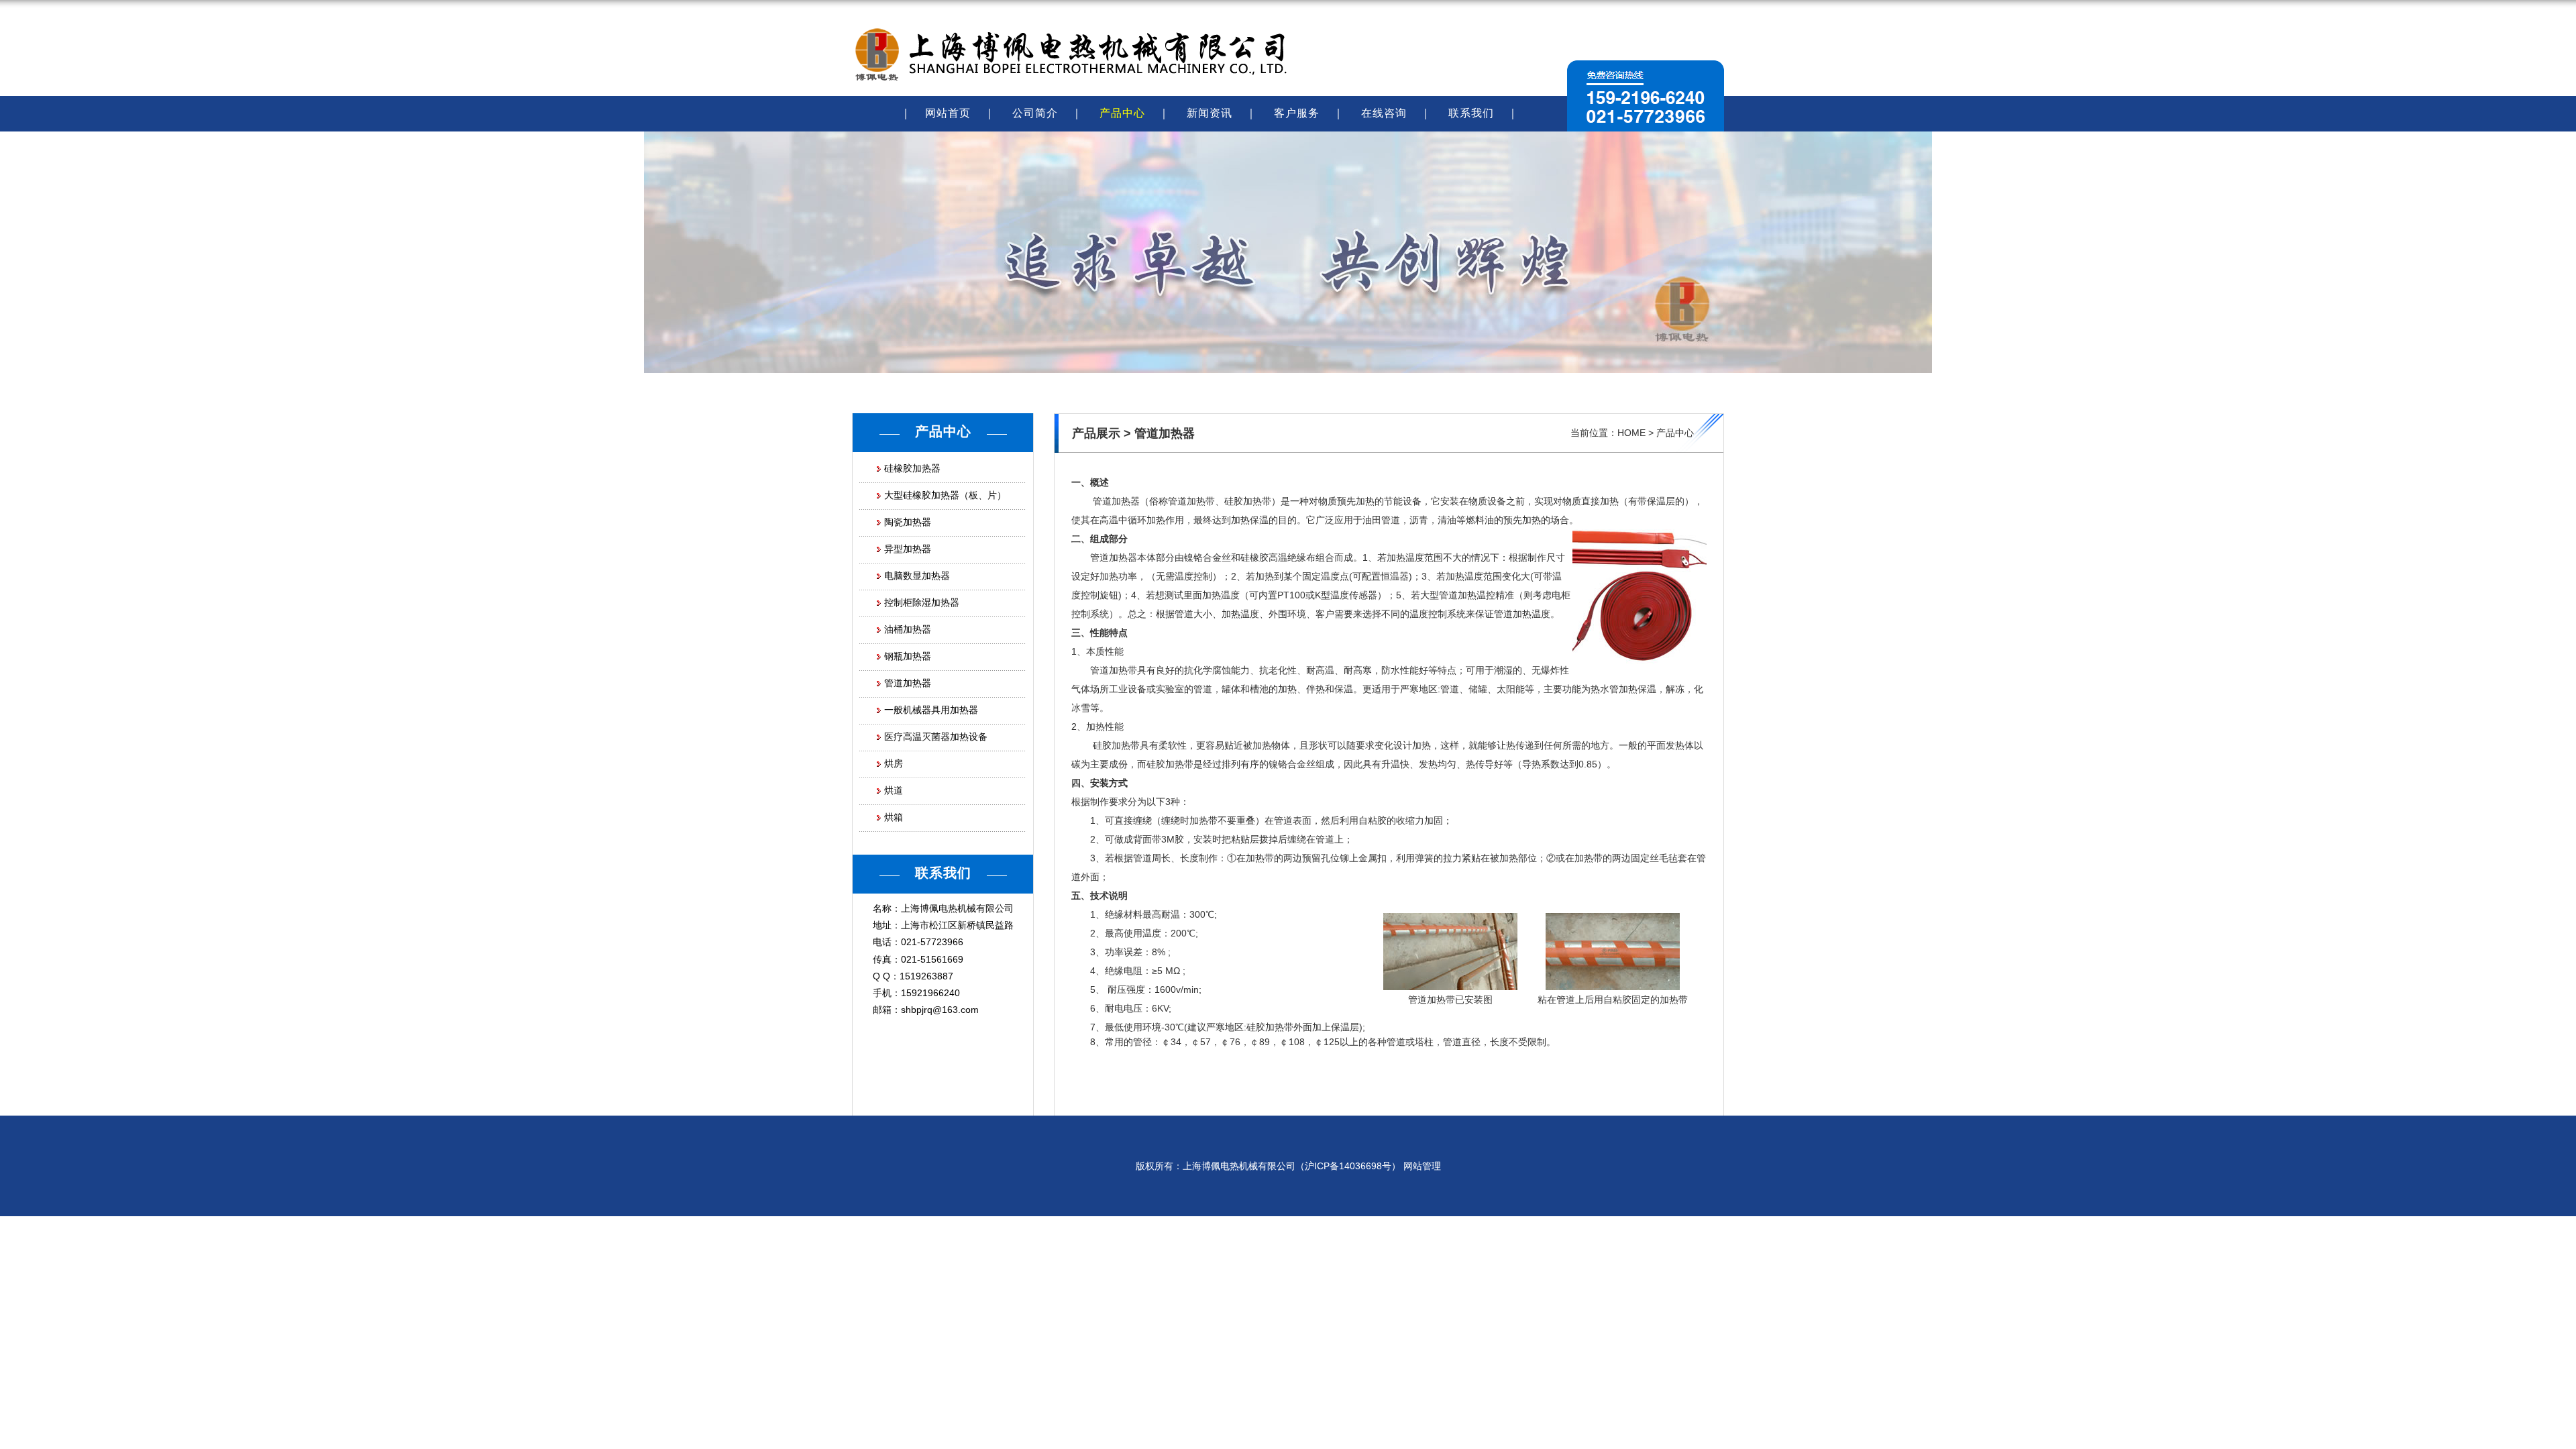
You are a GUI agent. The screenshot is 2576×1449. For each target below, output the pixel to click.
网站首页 (948, 113)
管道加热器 (908, 683)
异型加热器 (908, 549)
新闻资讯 (1210, 113)
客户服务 (1297, 113)
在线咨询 (1384, 113)
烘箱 (894, 817)
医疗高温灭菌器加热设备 (936, 737)
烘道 (894, 790)
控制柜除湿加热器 (922, 602)
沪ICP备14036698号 (1348, 1166)
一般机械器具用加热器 (931, 710)
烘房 (894, 763)
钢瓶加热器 (908, 656)
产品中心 (1122, 113)
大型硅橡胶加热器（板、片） (945, 495)
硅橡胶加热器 (912, 468)
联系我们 (1471, 113)
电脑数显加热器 (917, 576)
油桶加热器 (908, 629)
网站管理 (1422, 1166)
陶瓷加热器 (908, 522)
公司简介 (1035, 113)
